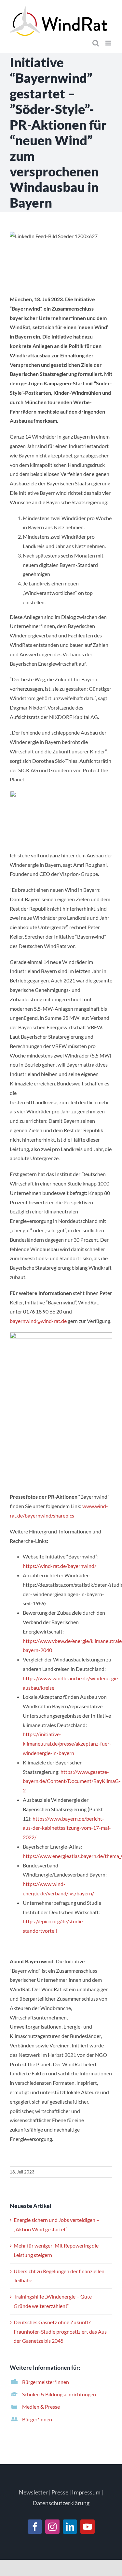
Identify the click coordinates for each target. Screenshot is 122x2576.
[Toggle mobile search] (96, 43)
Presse (60, 2492)
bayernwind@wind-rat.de (38, 1321)
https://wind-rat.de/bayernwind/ (60, 1566)
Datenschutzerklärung (61, 2503)
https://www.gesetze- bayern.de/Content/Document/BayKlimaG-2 (72, 1781)
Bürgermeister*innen (46, 2382)
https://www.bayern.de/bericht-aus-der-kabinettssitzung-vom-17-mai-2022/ (67, 1828)
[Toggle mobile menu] (109, 43)
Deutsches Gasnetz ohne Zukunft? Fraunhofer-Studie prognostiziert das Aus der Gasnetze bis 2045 (60, 2332)
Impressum (86, 2492)
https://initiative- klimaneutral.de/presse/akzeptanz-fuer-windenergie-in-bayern (67, 1743)
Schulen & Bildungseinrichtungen (59, 2394)
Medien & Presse (41, 2407)
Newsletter (33, 2492)
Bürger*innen (37, 2419)
